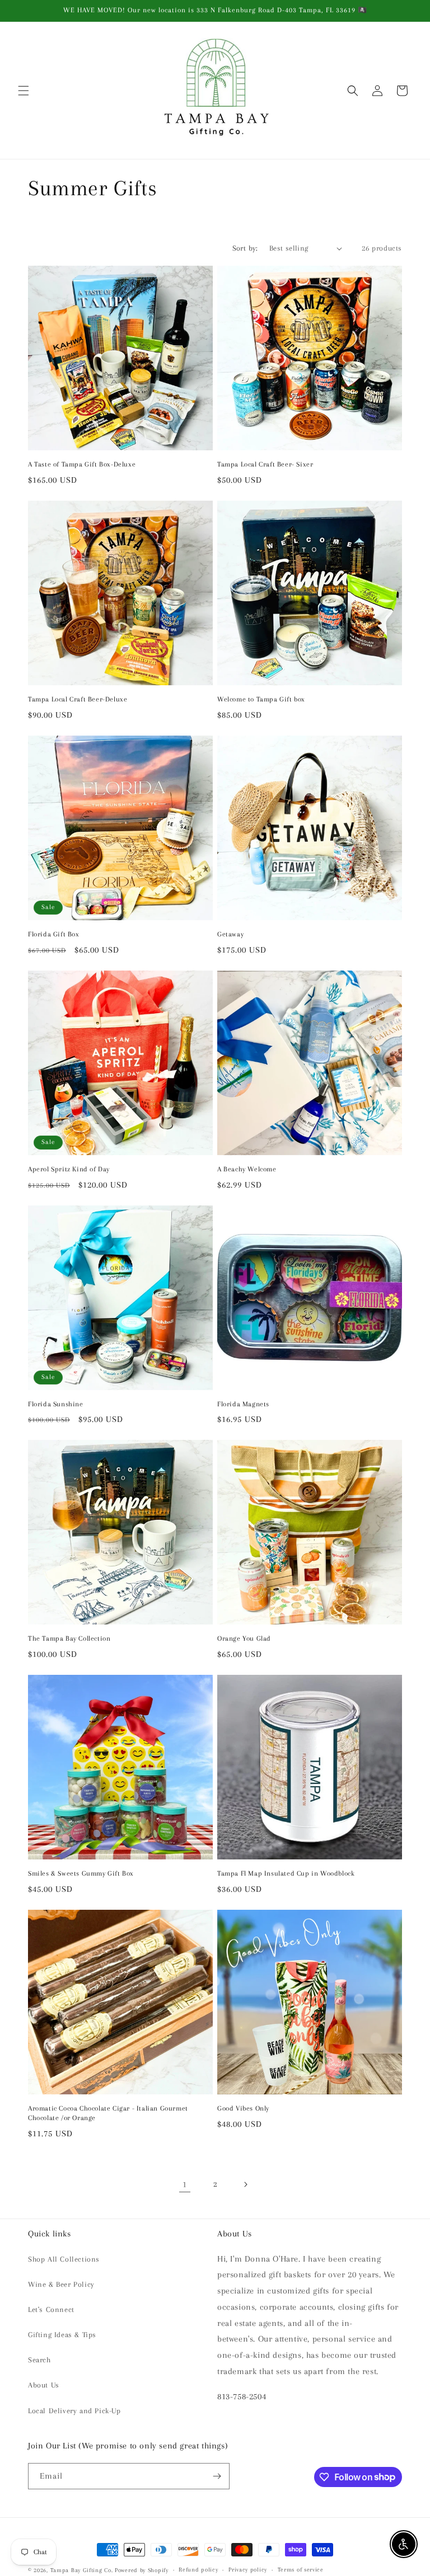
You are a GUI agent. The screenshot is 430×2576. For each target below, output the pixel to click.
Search (39, 2360)
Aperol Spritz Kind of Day (69, 1169)
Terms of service (301, 2570)
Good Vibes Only (243, 2108)
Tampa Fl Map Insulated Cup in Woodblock (286, 1873)
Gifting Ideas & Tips (62, 2335)
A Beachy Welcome (247, 1169)
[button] (24, 91)
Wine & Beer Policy (61, 2284)
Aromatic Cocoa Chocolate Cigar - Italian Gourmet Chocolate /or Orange (108, 2113)
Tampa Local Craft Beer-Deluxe (78, 699)
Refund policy (198, 2570)
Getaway (230, 934)
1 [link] (185, 2184)
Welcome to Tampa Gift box (261, 699)
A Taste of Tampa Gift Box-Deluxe (82, 464)
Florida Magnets (243, 1404)
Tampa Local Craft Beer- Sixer (265, 464)
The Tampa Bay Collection (69, 1638)
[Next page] (245, 2184)
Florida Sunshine (56, 1404)
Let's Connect (51, 2309)
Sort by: (245, 248)
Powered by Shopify (142, 2570)
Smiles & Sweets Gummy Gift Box (81, 1873)
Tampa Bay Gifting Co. (82, 2570)
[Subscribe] (217, 2476)
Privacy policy (248, 2570)
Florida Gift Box (54, 934)
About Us (44, 2385)
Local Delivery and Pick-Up (74, 2411)
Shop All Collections (64, 2259)
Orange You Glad (244, 1638)
